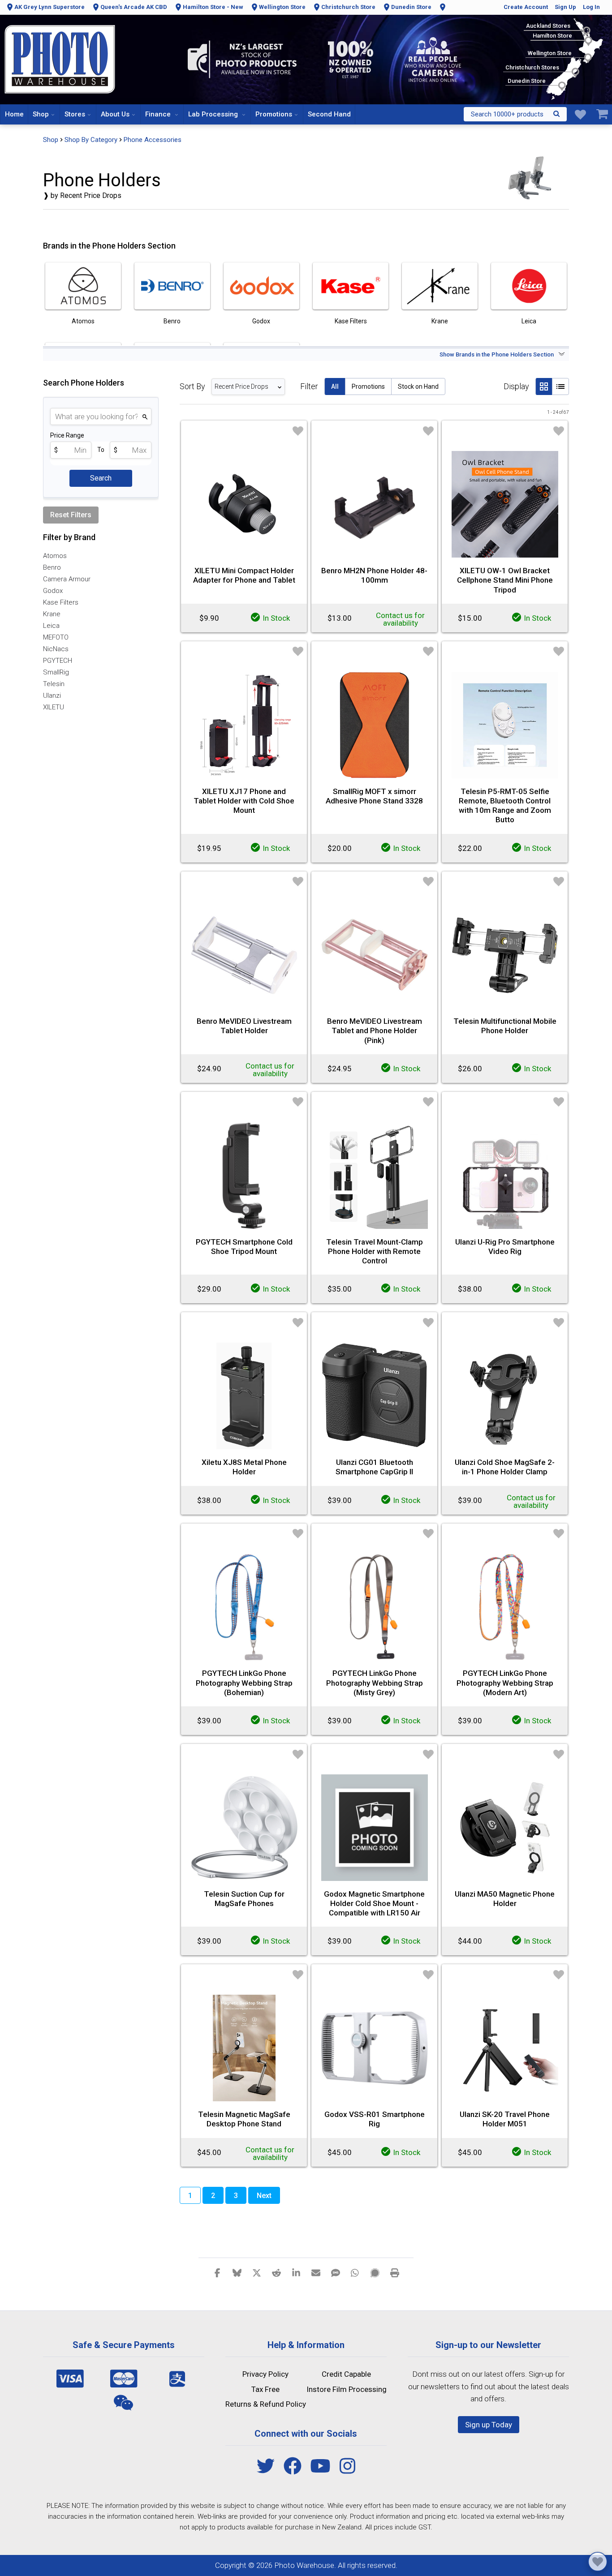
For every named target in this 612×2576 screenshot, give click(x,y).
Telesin (54, 684)
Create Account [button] (526, 7)
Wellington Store (282, 7)
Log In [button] (591, 7)
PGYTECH (58, 661)
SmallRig (56, 672)
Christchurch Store (348, 7)
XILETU (54, 707)
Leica (51, 626)
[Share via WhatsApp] (355, 2272)
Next (264, 2196)
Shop (41, 114)
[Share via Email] (316, 2272)
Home (14, 114)
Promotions (274, 114)
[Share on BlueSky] (237, 2272)
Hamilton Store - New (213, 7)
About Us (115, 114)
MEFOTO (56, 637)
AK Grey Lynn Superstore (50, 7)
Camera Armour (67, 579)
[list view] (560, 386)
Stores (75, 114)
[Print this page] (395, 2272)
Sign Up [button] (565, 7)
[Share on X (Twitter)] (257, 2272)
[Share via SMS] (336, 2272)
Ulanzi (52, 696)
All (335, 386)
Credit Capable (346, 2374)
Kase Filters (61, 602)
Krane (52, 614)
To (101, 450)
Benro (52, 567)
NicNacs (56, 649)
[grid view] (544, 386)
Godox (53, 591)
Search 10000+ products (507, 114)
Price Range (67, 435)
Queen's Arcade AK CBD (134, 7)
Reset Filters (71, 515)
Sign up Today (489, 2425)
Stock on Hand (418, 386)
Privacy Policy (265, 2374)
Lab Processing (214, 114)
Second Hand (329, 114)
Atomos (55, 556)
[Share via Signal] (375, 2272)
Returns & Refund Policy (266, 2404)
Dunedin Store (411, 7)
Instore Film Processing (347, 2389)
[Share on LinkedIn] (296, 2272)
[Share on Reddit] (276, 2272)
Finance (159, 114)
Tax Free (265, 2389)
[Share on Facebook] (217, 2272)
